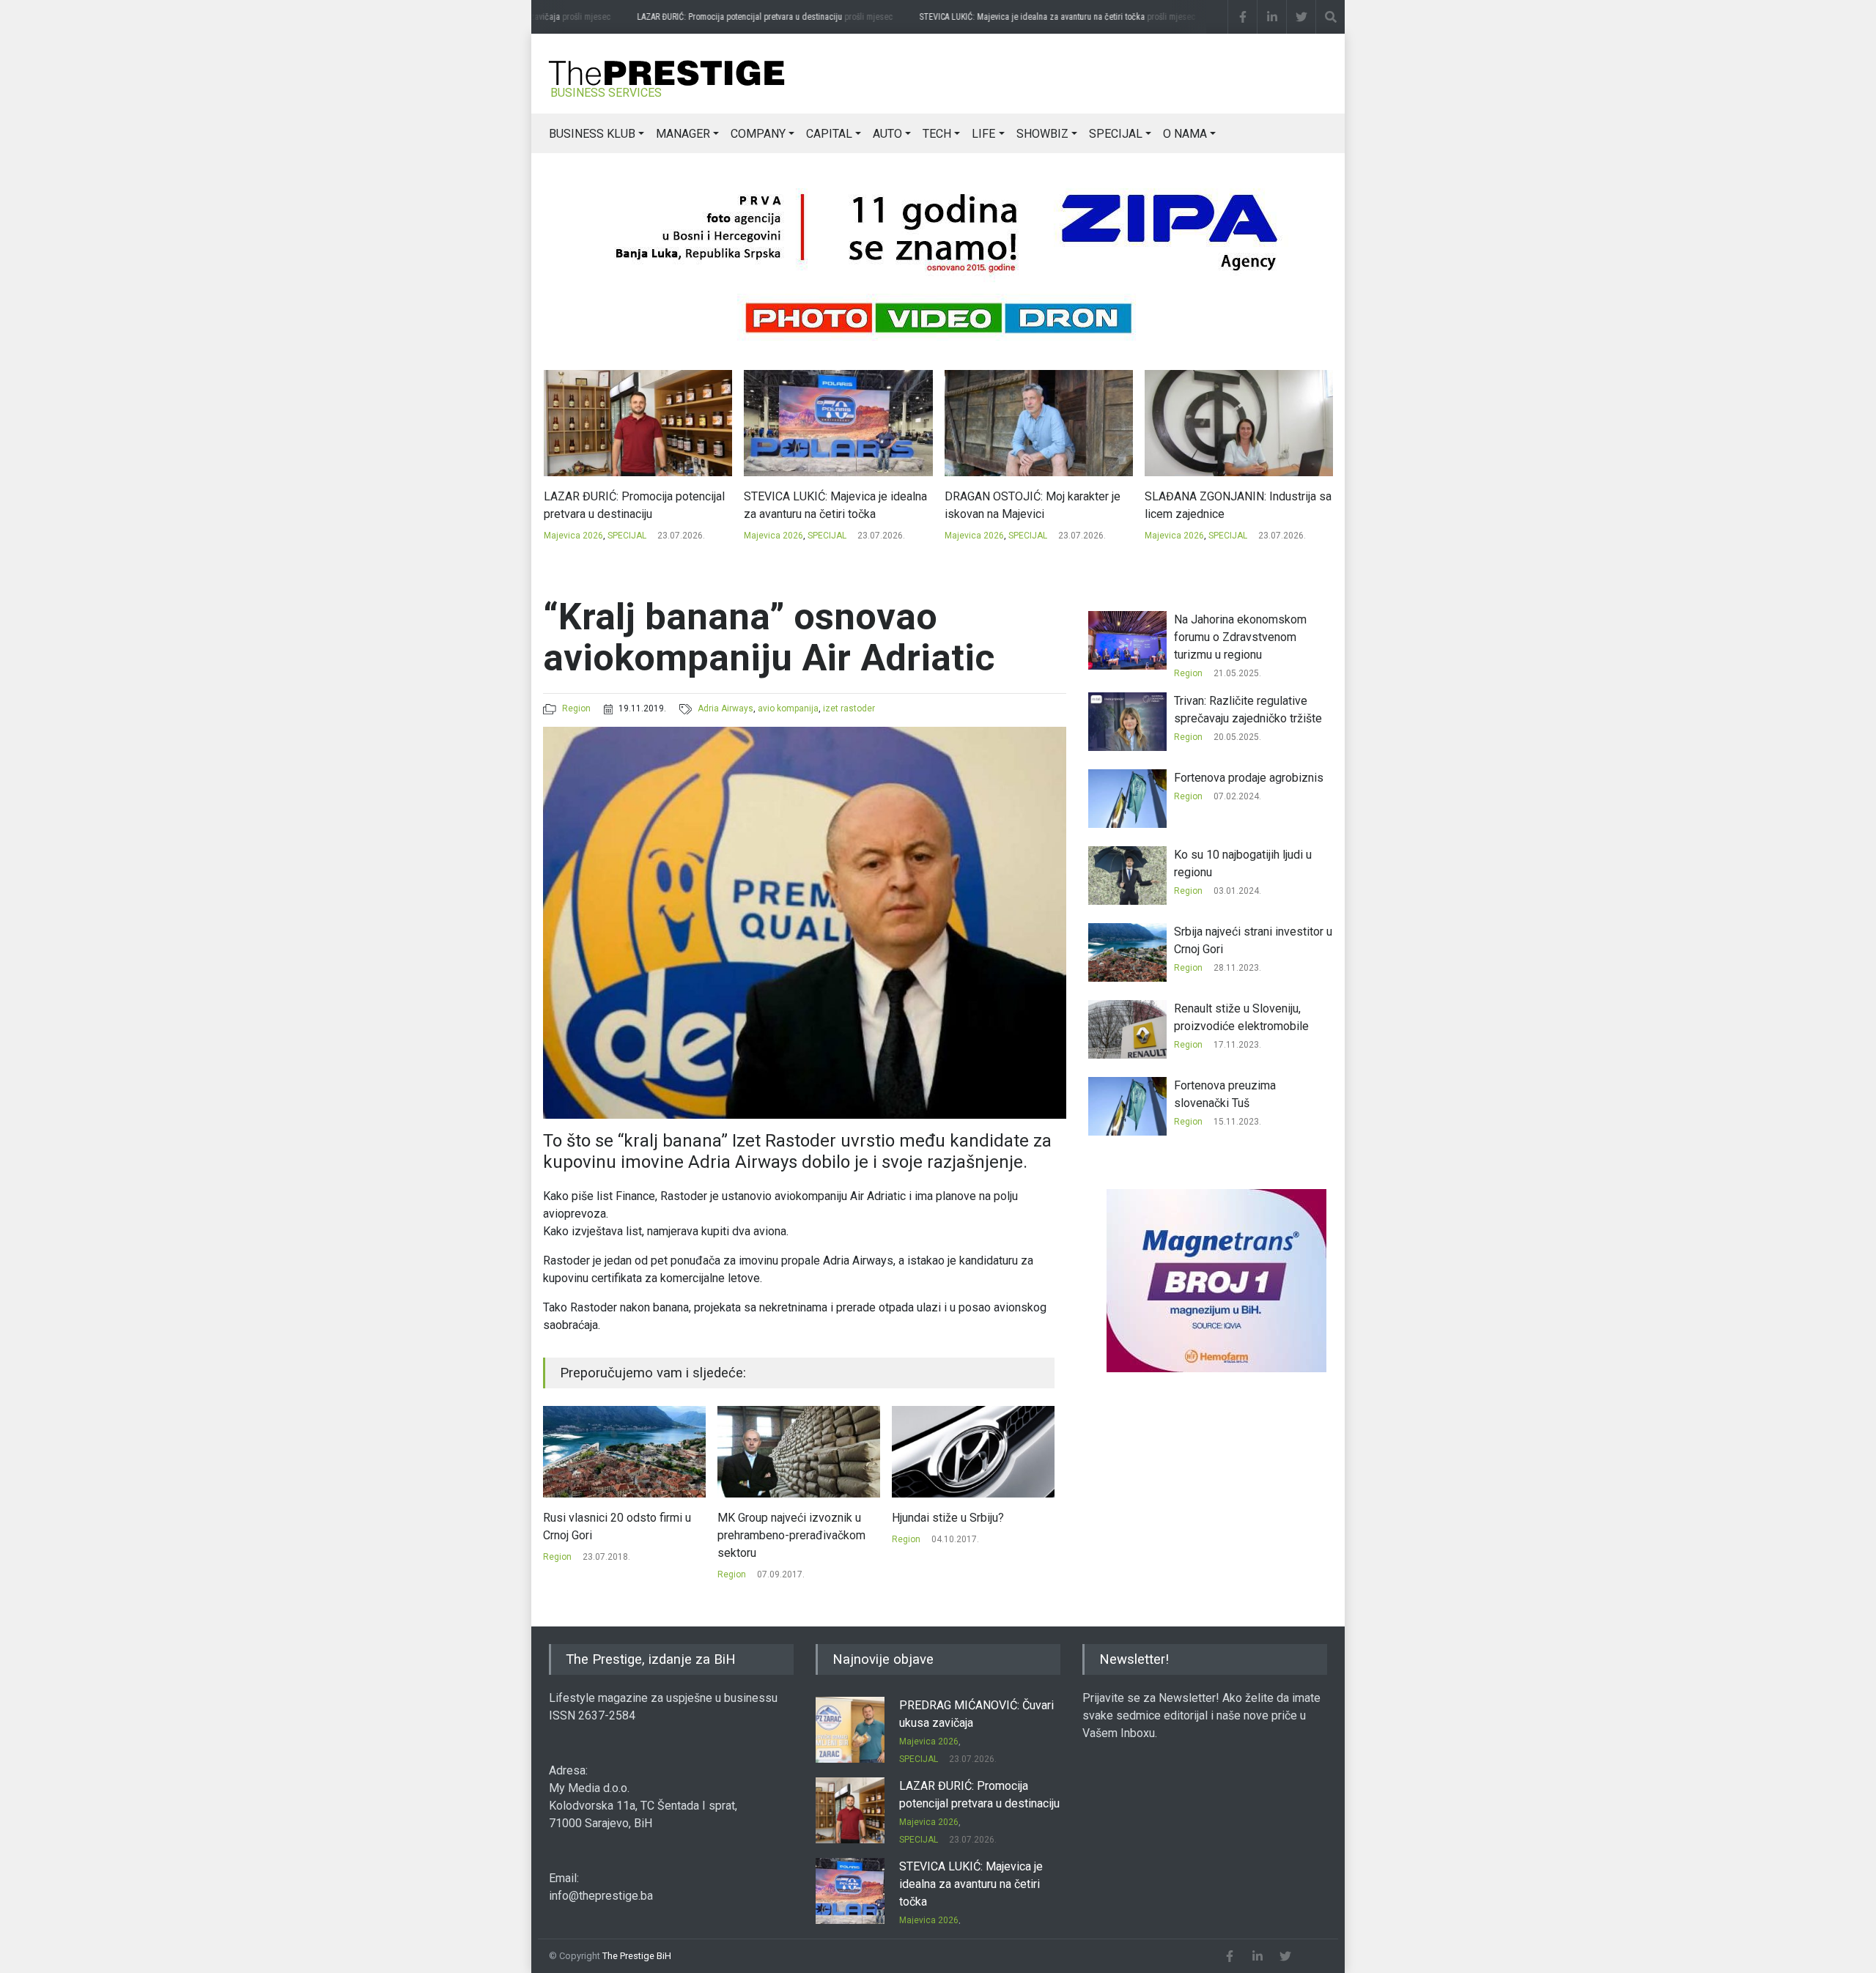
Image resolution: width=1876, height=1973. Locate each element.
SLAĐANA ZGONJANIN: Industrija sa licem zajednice (1037, 505)
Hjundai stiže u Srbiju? (773, 1518)
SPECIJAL (1116, 134)
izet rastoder (849, 708)
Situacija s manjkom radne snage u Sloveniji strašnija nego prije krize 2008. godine (972, 1535)
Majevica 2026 (573, 536)
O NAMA (1185, 134)
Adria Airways (725, 708)
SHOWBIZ (1042, 134)
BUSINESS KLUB (592, 134)
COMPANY (758, 134)
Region (576, 708)
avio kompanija (788, 708)
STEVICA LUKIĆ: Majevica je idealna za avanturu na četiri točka (1045, 17)
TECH (937, 134)
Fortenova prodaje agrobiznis (1249, 778)
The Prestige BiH (637, 1956)
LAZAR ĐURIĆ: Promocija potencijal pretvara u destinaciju (752, 17)
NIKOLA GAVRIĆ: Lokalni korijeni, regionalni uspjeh (1228, 505)
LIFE (983, 134)
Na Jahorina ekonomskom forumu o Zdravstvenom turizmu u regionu (1240, 637)
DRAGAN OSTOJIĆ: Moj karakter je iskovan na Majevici (832, 505)
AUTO (887, 134)
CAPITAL (829, 134)
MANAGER (683, 134)
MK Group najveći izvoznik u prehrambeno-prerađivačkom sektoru (617, 1535)
